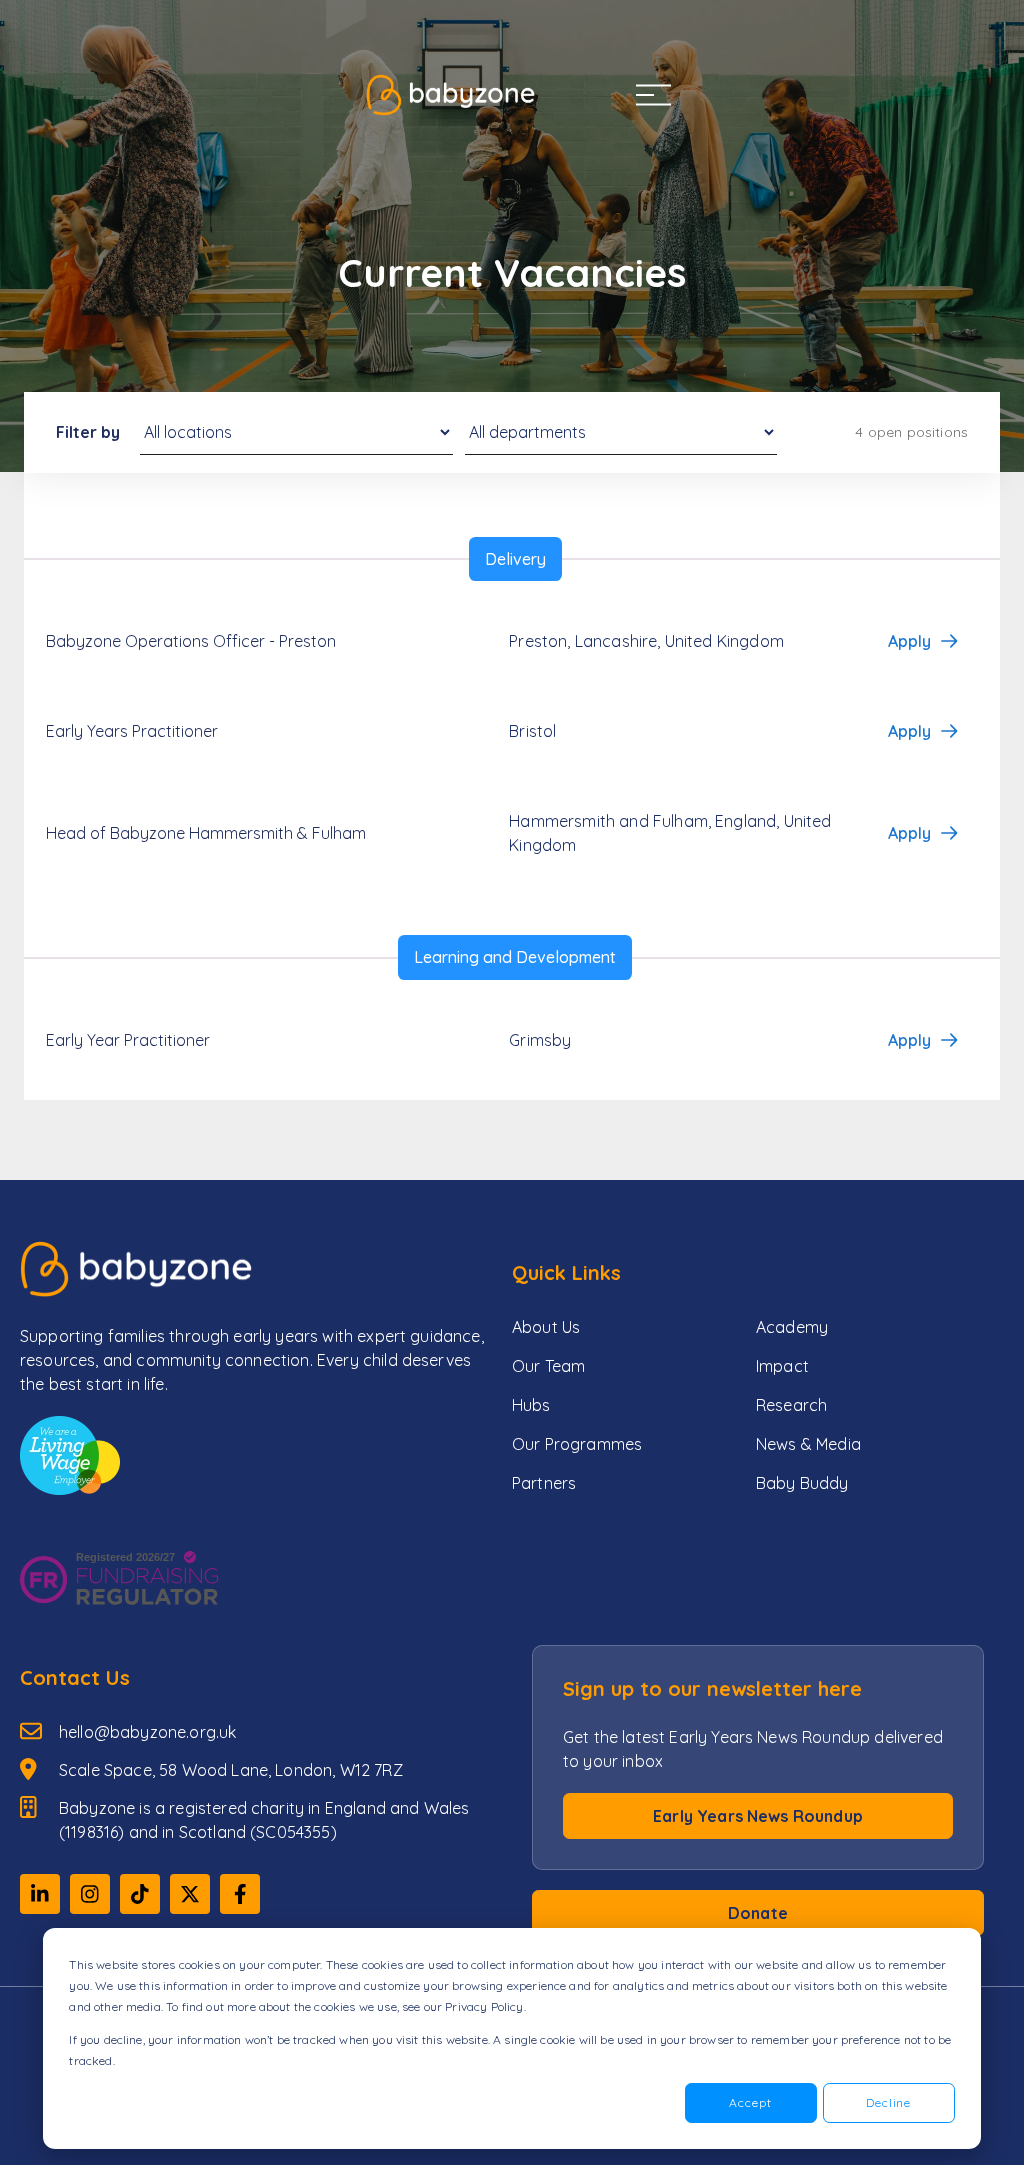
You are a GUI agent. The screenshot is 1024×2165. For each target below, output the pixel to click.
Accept (750, 2102)
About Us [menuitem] (546, 1327)
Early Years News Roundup (758, 1816)
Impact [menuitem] (782, 1366)
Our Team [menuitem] (548, 1366)
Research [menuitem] (791, 1405)
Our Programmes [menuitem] (577, 1444)
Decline (888, 2102)
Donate (758, 1913)
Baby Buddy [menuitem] (802, 1483)
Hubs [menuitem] (531, 1405)
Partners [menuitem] (544, 1483)
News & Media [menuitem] (808, 1444)
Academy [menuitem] (792, 1327)
